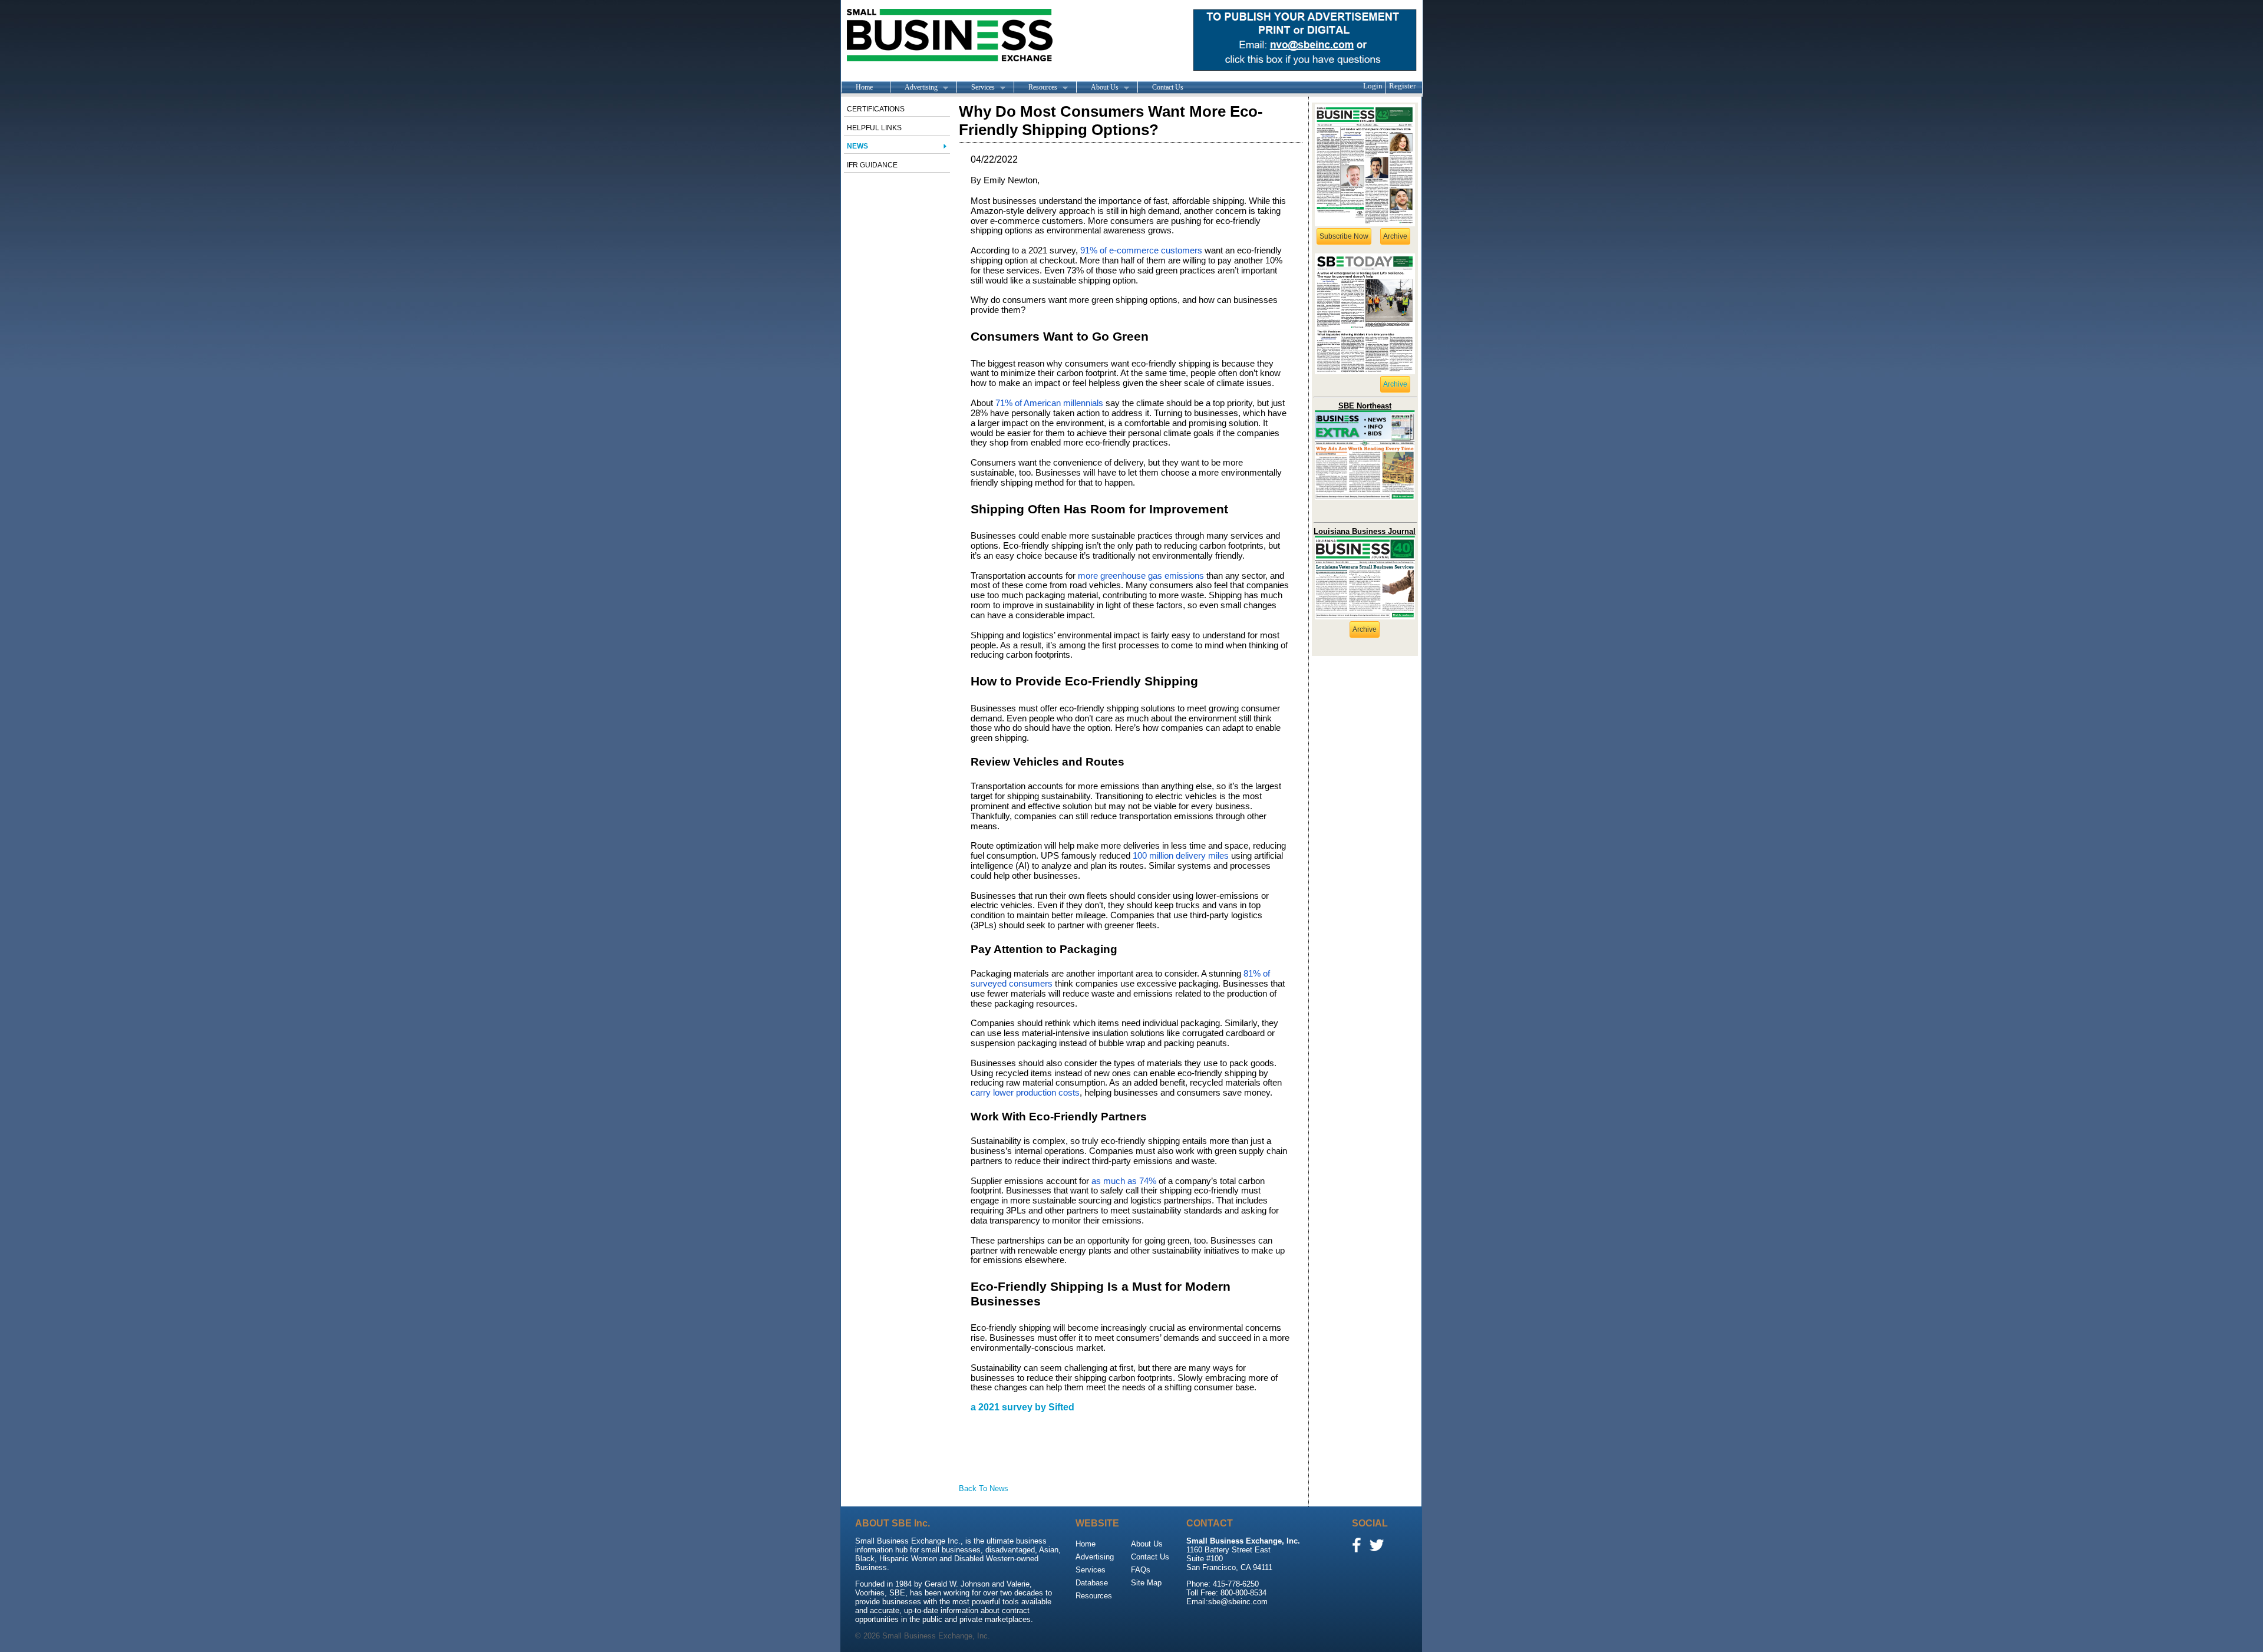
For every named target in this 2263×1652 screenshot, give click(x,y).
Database (1092, 1583)
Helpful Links (874, 128)
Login (1373, 86)
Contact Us (1168, 87)
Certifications (876, 109)
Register (1402, 86)
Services (976, 88)
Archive (1395, 236)
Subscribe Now (1344, 236)
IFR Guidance (872, 165)
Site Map (1146, 1583)
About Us (1097, 88)
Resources (1035, 88)
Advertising (914, 88)
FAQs (1141, 1570)
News (857, 146)
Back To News (984, 1488)
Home (864, 87)
